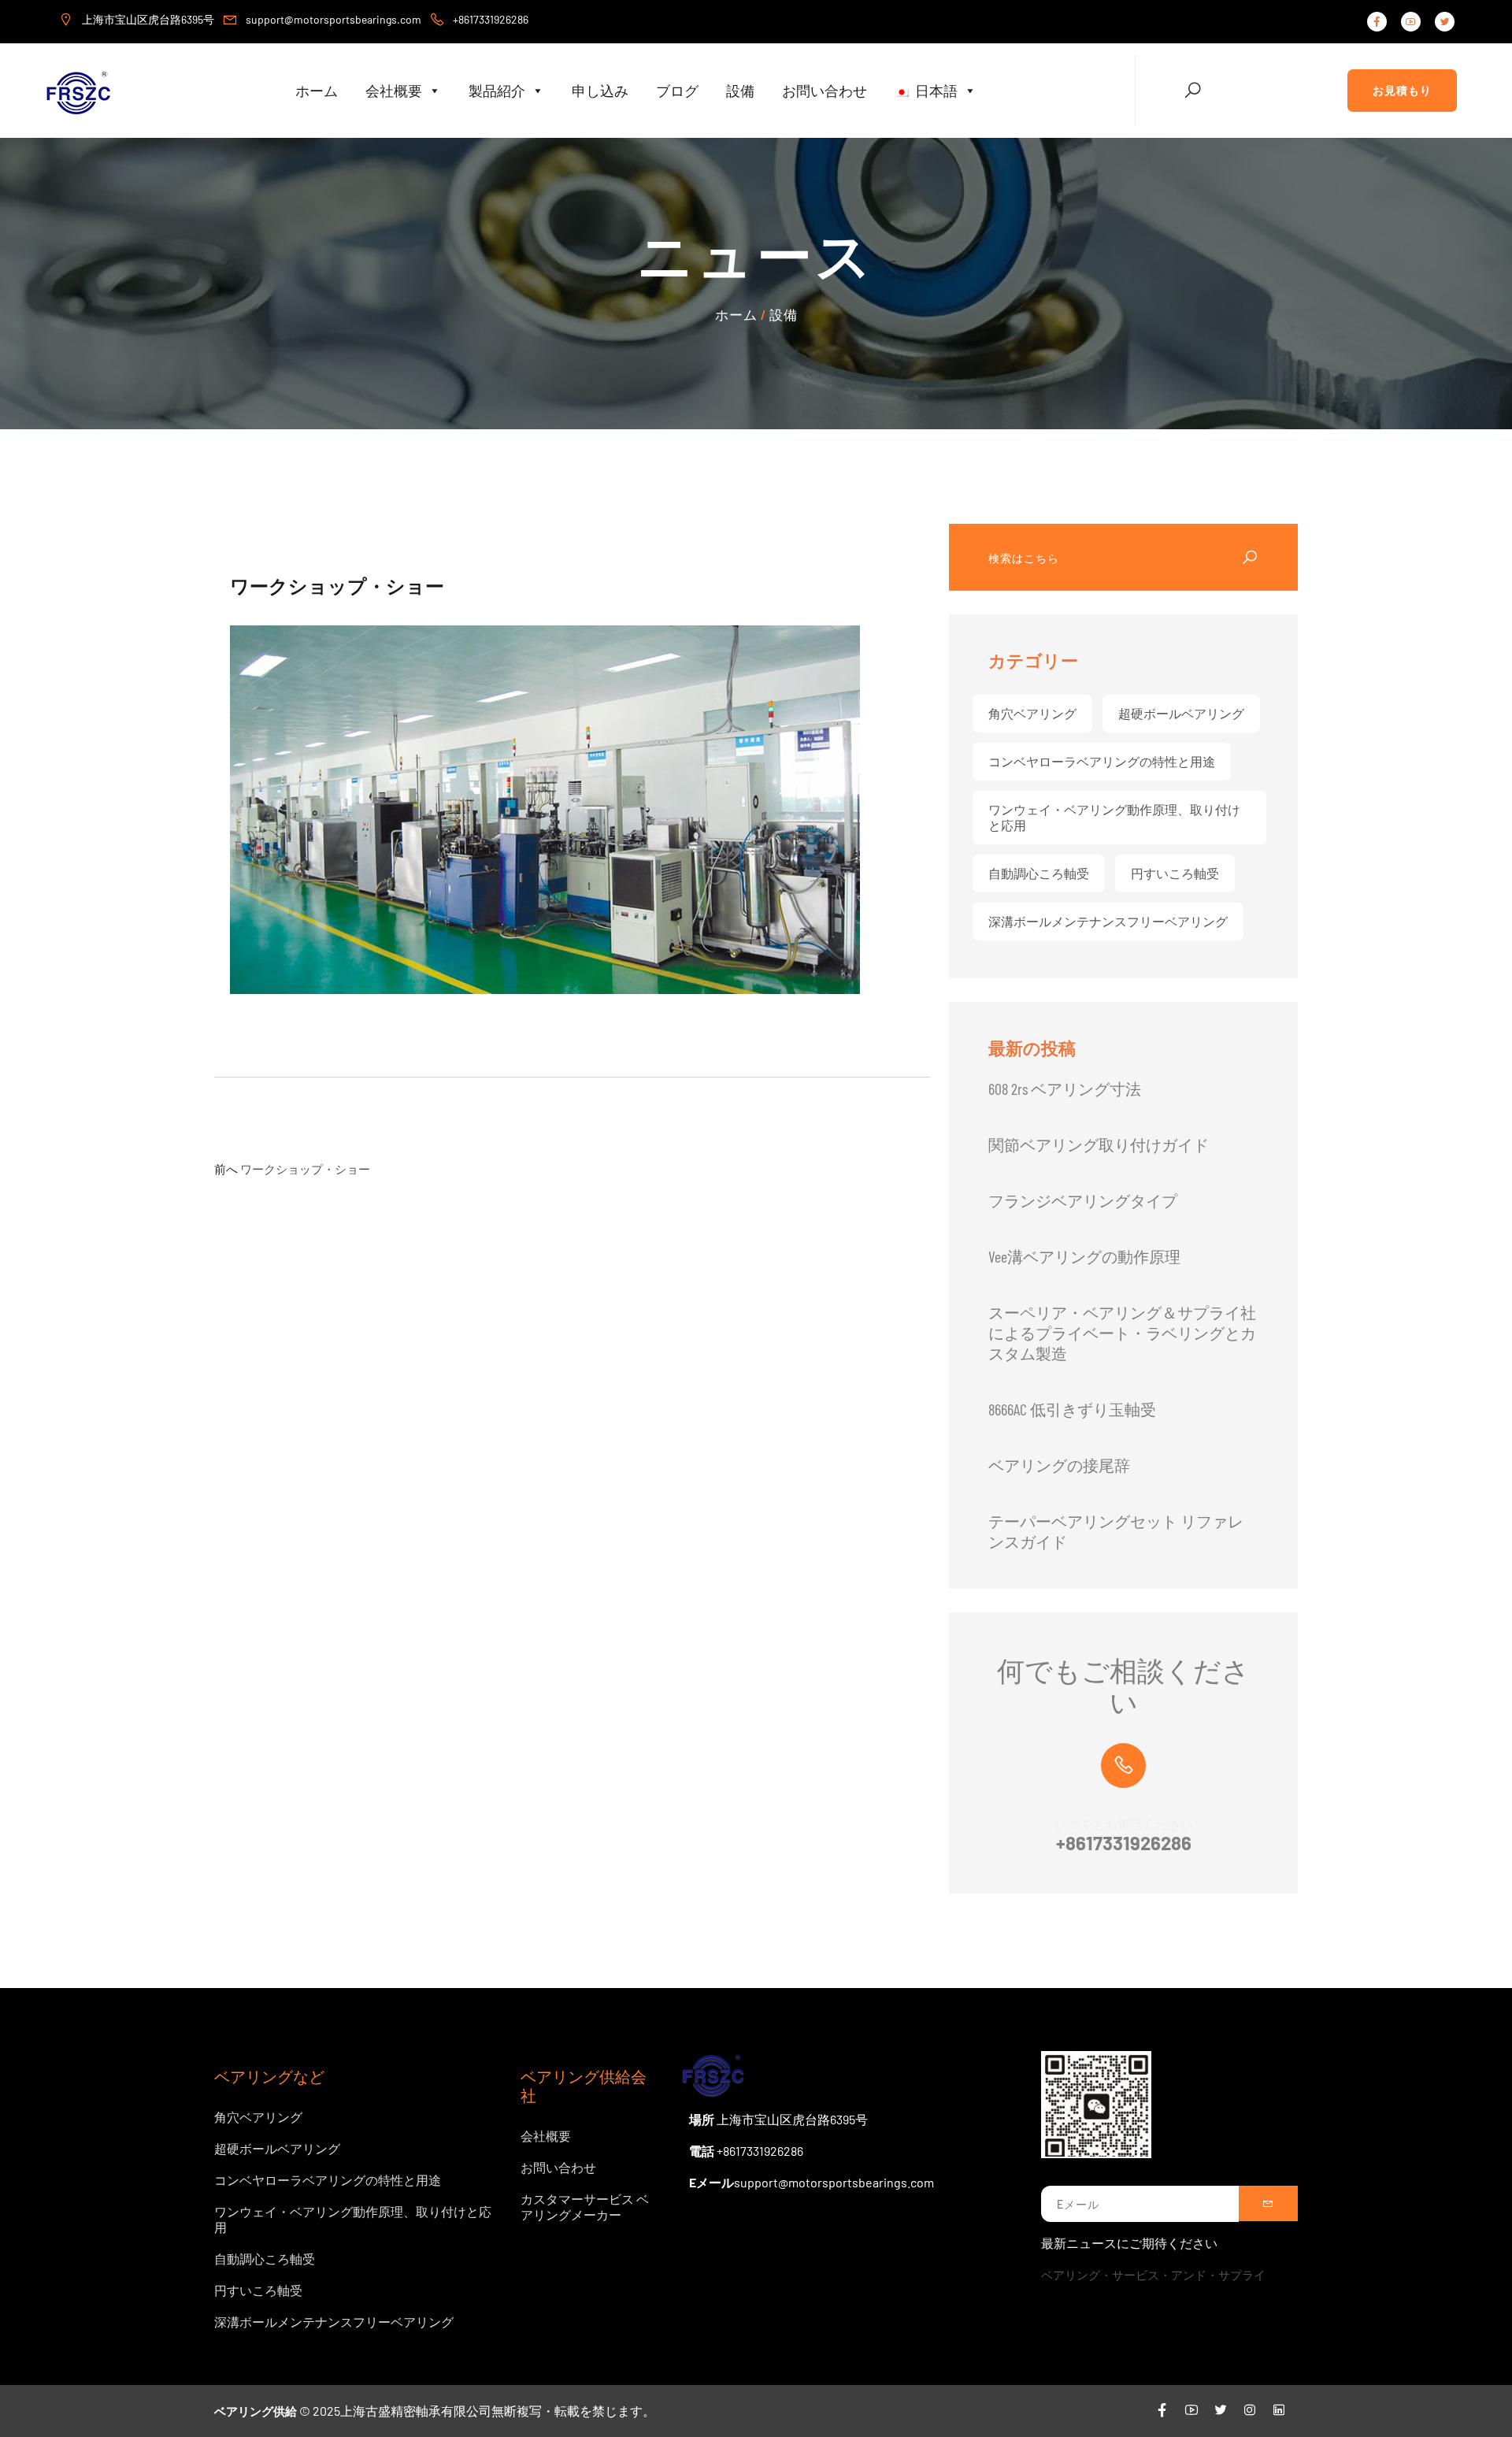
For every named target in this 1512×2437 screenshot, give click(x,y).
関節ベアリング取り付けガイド (1099, 1144)
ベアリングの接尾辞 (1059, 1465)
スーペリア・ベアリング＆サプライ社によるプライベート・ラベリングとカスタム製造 (1122, 1333)
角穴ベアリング (1032, 713)
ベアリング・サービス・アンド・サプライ (1153, 2275)
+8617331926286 (1124, 1843)
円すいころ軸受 (1175, 873)
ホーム (317, 91)
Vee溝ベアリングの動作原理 (1084, 1256)
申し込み (600, 91)
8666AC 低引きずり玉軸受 (1072, 1409)
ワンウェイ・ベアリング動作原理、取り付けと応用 (1114, 817)
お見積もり (1402, 90)
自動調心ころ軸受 (1039, 873)
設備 (740, 91)
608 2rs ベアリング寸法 (1065, 1089)
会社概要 (394, 91)
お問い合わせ (825, 91)
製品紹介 (497, 91)
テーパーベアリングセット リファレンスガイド (1116, 1531)
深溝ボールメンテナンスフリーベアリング (1108, 921)
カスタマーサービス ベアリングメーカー (585, 2207)
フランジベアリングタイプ (1083, 1200)
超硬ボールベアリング (1181, 713)
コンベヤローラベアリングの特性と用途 (1102, 761)
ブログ (677, 91)
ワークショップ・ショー (305, 1169)
